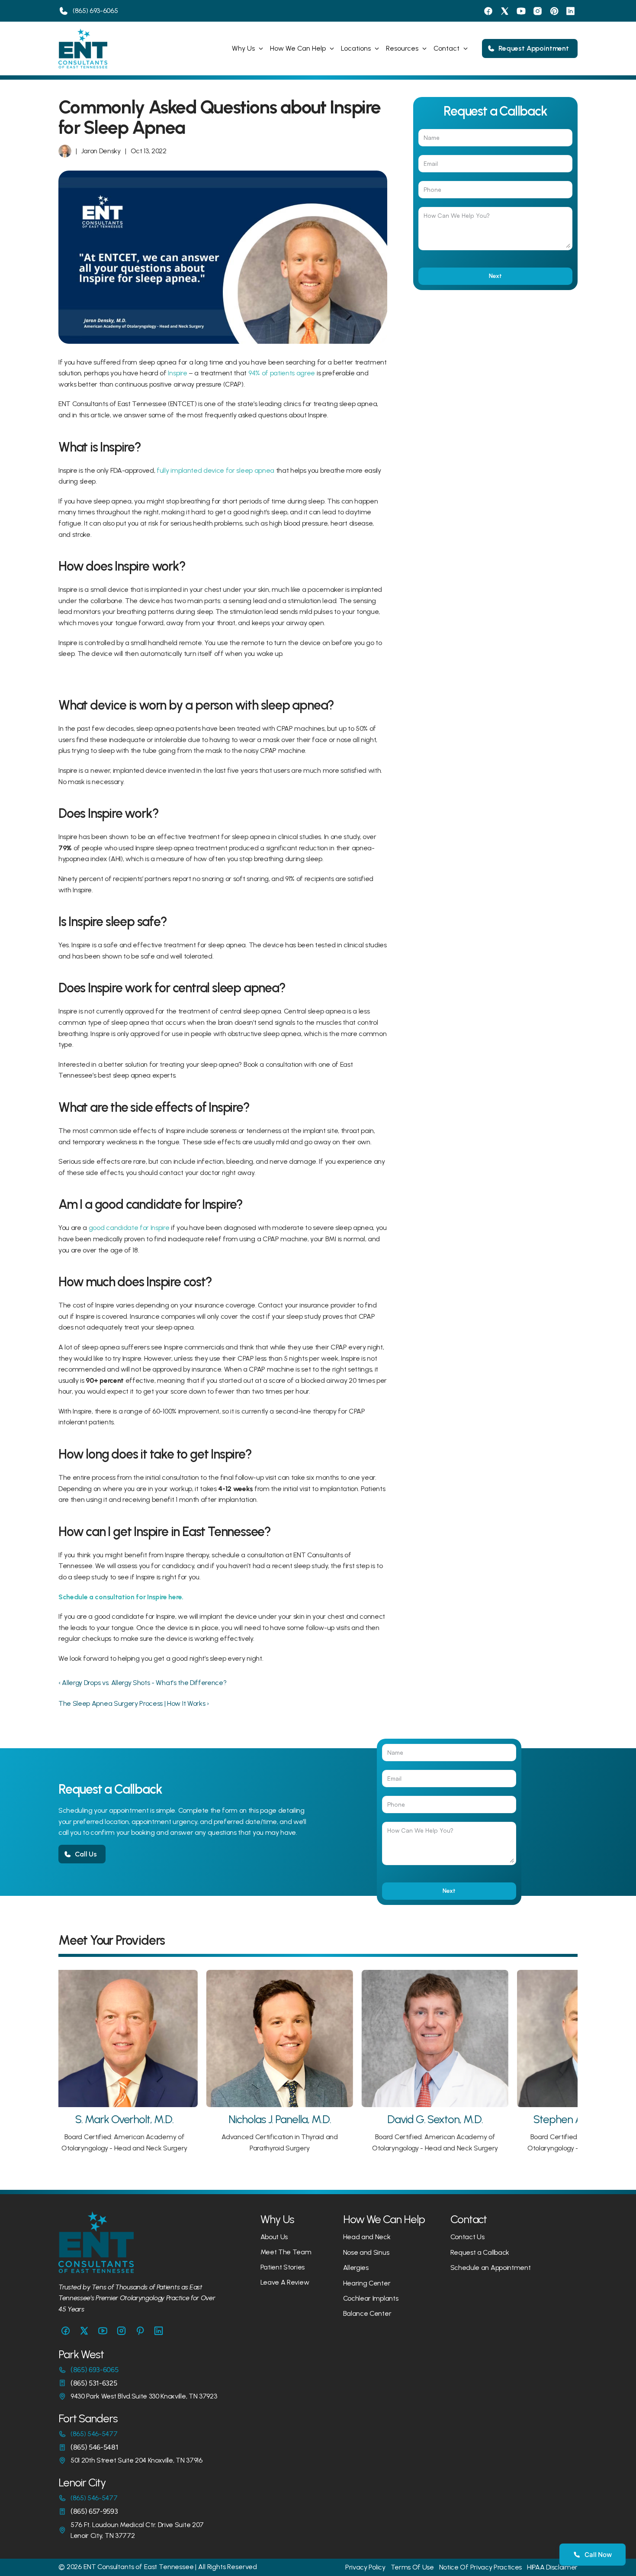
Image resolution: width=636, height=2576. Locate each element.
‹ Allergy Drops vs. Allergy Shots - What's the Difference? (142, 1683)
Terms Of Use (412, 2567)
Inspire (177, 373)
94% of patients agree (282, 373)
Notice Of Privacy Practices (480, 2567)
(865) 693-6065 (95, 11)
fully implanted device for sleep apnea (215, 470)
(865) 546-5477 (94, 2434)
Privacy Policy (365, 2567)
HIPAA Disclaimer (552, 2567)
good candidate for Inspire (129, 1228)
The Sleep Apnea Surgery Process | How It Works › (134, 1703)
